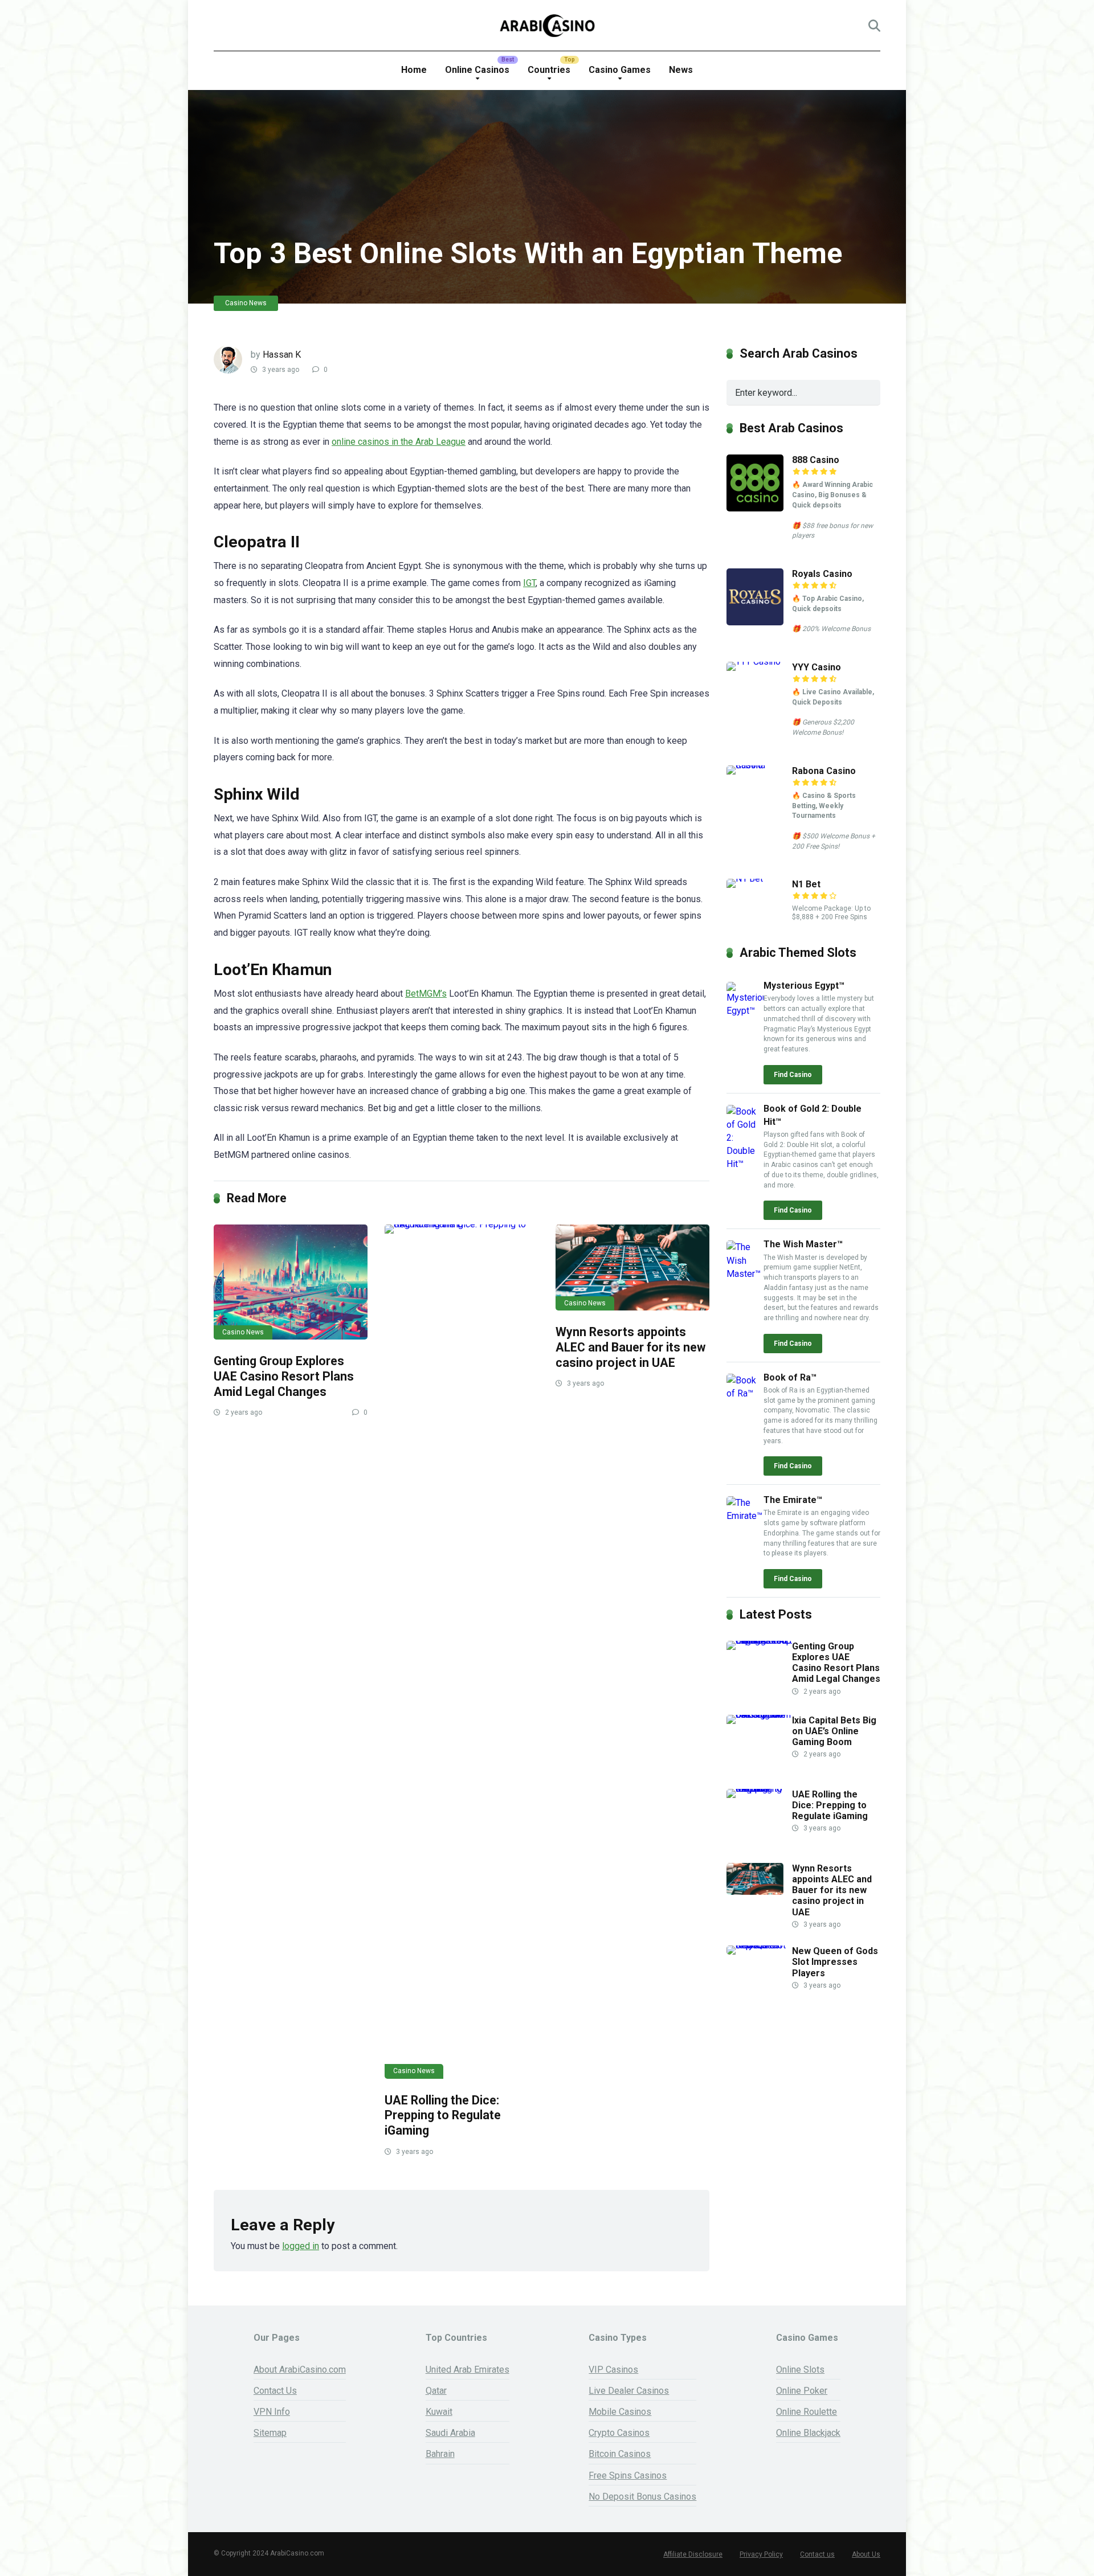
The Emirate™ (793, 1500)
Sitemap (270, 2433)
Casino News (246, 303)
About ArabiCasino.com (300, 2370)
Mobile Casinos (620, 2412)
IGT (529, 583)
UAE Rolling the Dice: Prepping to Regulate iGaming (443, 2115)
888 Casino (816, 460)
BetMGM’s (426, 994)
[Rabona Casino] (759, 765)
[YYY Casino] (759, 662)
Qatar (436, 2391)
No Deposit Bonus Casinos (642, 2497)
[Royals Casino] (755, 622)
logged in (301, 2246)
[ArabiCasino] (547, 26)
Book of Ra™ (790, 1377)
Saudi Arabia (450, 2433)
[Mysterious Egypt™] (745, 1011)
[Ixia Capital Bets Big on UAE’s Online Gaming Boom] (759, 1715)
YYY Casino (817, 667)
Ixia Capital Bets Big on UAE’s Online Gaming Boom (834, 1731)
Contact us (817, 2554)
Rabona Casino (824, 771)
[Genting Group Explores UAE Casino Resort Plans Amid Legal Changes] (291, 1282)
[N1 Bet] (759, 879)
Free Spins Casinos (628, 2475)
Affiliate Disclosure (693, 2554)
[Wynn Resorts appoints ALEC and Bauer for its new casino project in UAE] (632, 1268)
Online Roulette (807, 2412)
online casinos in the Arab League (399, 442)
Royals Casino (822, 574)
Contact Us (275, 2391)
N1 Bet (806, 884)
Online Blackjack (808, 2433)
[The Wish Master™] (745, 1274)
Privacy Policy (761, 2554)
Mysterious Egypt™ (804, 986)
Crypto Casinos (619, 2433)
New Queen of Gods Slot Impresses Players (835, 1962)
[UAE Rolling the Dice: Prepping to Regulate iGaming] (462, 1652)
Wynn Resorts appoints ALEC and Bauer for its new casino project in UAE (630, 1347)
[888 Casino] (755, 508)
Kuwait (439, 2412)
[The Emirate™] (745, 1516)
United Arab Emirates (468, 2370)
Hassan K (282, 355)
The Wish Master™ (803, 1244)
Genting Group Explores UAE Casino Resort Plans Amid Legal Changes (284, 1376)
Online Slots (800, 2370)
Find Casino (793, 1075)
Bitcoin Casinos (620, 2454)
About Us (866, 2554)
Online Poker (802, 2391)
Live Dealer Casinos (629, 2391)
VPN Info (272, 2412)
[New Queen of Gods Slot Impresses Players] (759, 1945)
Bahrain (440, 2454)
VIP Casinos (613, 2370)
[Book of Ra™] (745, 1393)
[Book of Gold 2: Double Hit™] (745, 1164)
